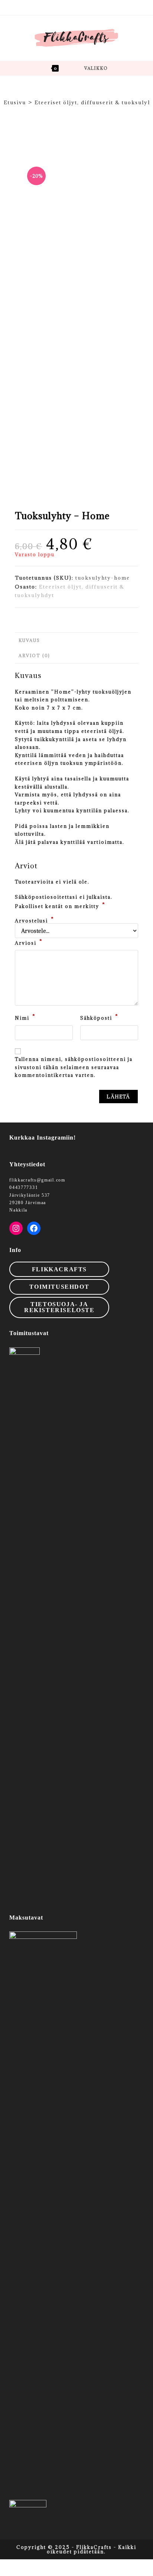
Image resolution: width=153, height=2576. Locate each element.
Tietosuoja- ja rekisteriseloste (59, 1307)
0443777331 (24, 1187)
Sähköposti (99, 1017)
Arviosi (29, 942)
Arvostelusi (35, 921)
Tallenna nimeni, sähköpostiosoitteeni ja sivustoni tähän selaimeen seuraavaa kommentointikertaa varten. (74, 1067)
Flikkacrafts (59, 1269)
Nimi (25, 1017)
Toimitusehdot (59, 1287)
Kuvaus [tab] (29, 640)
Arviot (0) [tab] (34, 656)
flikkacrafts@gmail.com (37, 1180)
